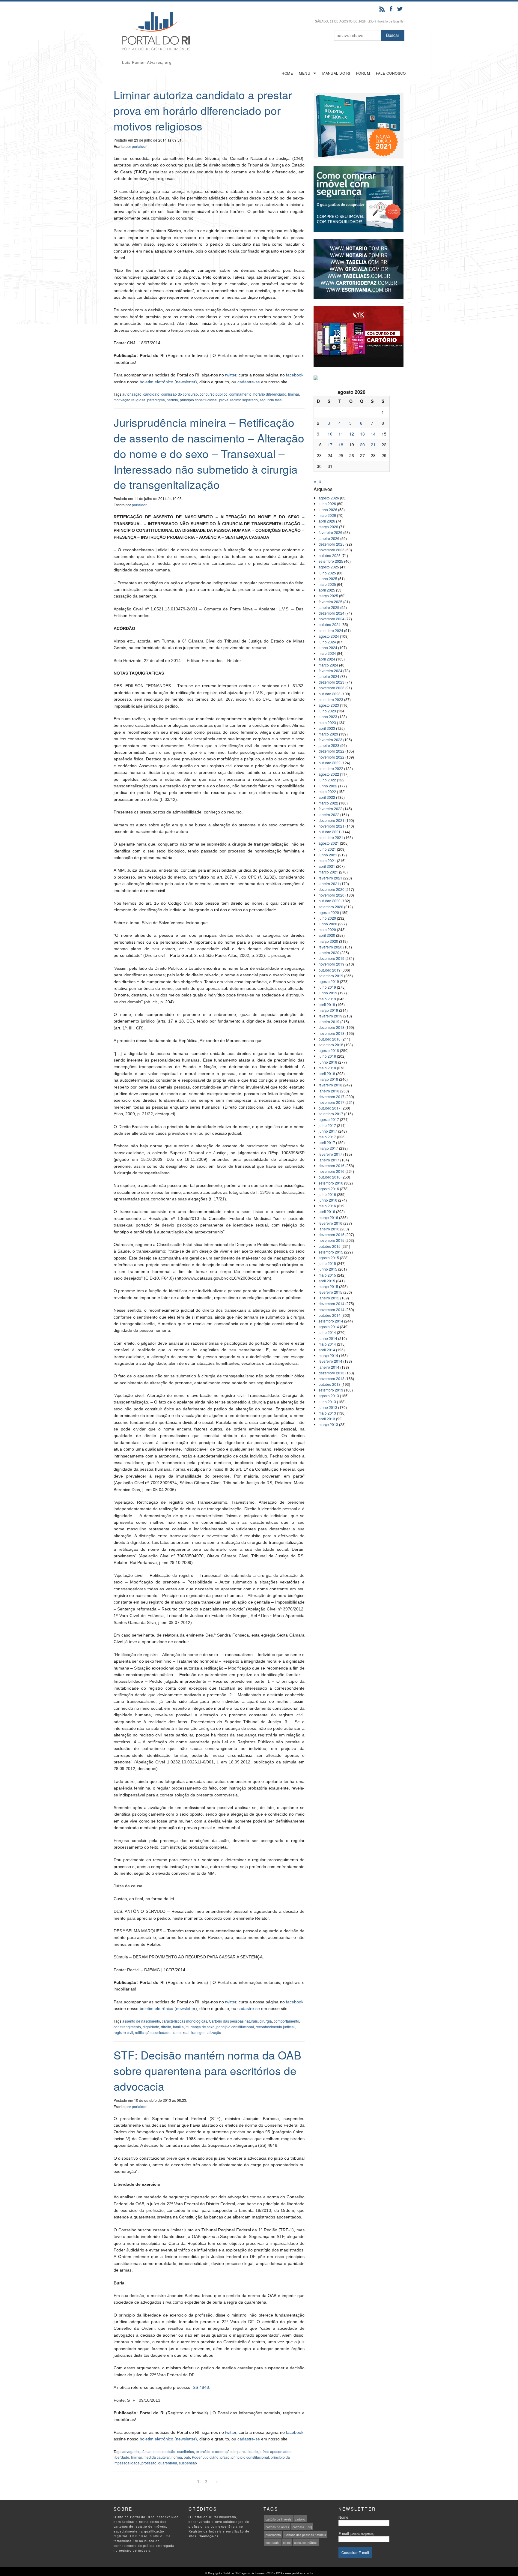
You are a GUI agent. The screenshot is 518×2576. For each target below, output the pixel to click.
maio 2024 (327, 653)
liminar (293, 394)
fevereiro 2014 (330, 1361)
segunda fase (271, 400)
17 (330, 445)
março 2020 (328, 941)
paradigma (156, 400)
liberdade (121, 2457)
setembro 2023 (331, 699)
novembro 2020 (332, 895)
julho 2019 (327, 987)
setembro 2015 (331, 1252)
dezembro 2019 (332, 958)
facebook (295, 375)
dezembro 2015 (332, 1234)
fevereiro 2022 (330, 809)
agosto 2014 (329, 1327)
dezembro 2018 (332, 1027)
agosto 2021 (329, 843)
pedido (172, 400)
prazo (225, 2457)
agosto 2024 (329, 636)
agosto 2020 (329, 912)
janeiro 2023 (329, 745)
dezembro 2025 (332, 544)
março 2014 (328, 1355)
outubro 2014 (330, 1315)
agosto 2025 (329, 567)
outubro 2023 (330, 694)
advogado (131, 2451)
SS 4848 (201, 2387)
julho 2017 (327, 1125)
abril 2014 (327, 1350)
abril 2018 (327, 1073)
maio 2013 (327, 1413)
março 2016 (328, 1217)
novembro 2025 (332, 550)
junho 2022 (328, 786)
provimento (273, 2535)
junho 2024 (328, 647)
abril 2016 (327, 1211)
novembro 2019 (332, 964)
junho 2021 (328, 855)
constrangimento (127, 2027)
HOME (287, 73)
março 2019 (328, 1010)
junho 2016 (328, 1200)
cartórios (298, 2527)
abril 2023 (327, 728)
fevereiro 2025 (330, 602)
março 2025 (328, 596)
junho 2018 (328, 1062)
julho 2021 (327, 849)
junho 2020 (328, 924)
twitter (231, 375)
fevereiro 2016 (330, 1223)
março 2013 (328, 1424)
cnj (310, 2527)
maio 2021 (327, 860)
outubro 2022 (330, 763)
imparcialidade (246, 2451)
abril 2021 (327, 866)
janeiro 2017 (329, 1160)
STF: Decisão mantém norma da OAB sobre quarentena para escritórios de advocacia (207, 2070)
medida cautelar (157, 2457)
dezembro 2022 (332, 751)
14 (373, 434)
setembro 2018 (331, 1045)
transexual (181, 2032)
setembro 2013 (331, 1390)
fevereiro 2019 (330, 1016)
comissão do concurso (180, 394)
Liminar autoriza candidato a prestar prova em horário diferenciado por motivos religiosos (203, 110)
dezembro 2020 (332, 889)
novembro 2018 (332, 1033)
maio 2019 (327, 999)
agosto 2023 (329, 705)
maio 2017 (327, 1137)
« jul (318, 481)
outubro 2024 (330, 624)
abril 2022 (327, 797)
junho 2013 (328, 1407)
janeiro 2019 (329, 1021)
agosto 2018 (329, 1050)
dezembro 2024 (332, 613)
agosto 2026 (329, 498)
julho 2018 (327, 1056)
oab (187, 2457)
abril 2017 (327, 1142)
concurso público (214, 394)
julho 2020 (327, 918)
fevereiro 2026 (330, 532)
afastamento (151, 2451)
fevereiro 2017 (330, 1154)
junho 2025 (328, 578)
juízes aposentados (275, 2451)
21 (373, 445)
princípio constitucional (199, 400)
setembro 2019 (331, 976)
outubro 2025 (330, 555)
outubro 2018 (330, 1039)
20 (362, 445)
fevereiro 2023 (330, 740)
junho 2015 (328, 1269)
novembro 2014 (332, 1309)
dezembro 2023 (332, 682)
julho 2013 (327, 1402)
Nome (343, 2517)
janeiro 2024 (329, 676)
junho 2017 (328, 1131)
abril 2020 (327, 935)
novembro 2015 (332, 1240)
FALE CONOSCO (391, 73)
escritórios (186, 2451)
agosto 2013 (329, 1396)
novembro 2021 (332, 826)
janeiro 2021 (329, 884)
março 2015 (328, 1286)
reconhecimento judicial (275, 2027)
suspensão (188, 2463)
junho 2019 (328, 993)
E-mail (356, 2533)
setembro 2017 (331, 1114)
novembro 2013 (332, 1378)
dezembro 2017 (332, 1096)
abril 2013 (327, 1419)
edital (287, 2543)
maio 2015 (327, 1275)
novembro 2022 (332, 757)
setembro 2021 (331, 837)
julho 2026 (327, 503)
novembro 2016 (332, 1171)
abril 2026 (327, 521)
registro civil (123, 2032)
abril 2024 (327, 659)
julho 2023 (327, 711)
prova (224, 400)
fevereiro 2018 (330, 1085)
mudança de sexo (200, 2027)
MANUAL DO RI (336, 73)
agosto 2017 (329, 1119)
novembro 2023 (332, 688)
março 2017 (328, 1148)
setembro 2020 (331, 907)
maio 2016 (327, 1206)
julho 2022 (327, 780)
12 (352, 434)
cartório (300, 2519)
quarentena (168, 2463)
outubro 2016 (330, 1177)
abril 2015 (327, 1281)
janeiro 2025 (329, 607)
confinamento (240, 394)
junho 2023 (328, 716)
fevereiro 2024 (330, 671)
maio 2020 (327, 929)
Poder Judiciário (205, 2457)
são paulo (272, 2543)
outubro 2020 (330, 901)
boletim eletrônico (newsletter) (168, 382)
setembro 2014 (331, 1321)
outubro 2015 (330, 1246)
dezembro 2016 (332, 1165)
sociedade (162, 2032)
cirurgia (266, 2021)
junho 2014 (328, 1338)
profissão (149, 2463)
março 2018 (328, 1079)
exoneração (222, 2451)
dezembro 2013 (332, 1373)
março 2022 (328, 803)
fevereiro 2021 (330, 878)
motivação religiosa (129, 400)
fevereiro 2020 (330, 947)
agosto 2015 (329, 1258)
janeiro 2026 (329, 538)
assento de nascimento (141, 2021)
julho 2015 (327, 1263)
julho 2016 (327, 1194)
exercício (203, 2451)
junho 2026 (328, 509)
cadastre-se (249, 382)
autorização (132, 394)
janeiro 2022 (329, 815)
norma (177, 2457)
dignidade (151, 2027)
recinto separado (244, 400)
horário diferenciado (270, 394)
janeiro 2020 (329, 953)
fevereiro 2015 (330, 1292)
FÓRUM (363, 73)
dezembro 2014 (332, 1303)
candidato (151, 394)
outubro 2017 (330, 1108)
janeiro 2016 (329, 1229)
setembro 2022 (331, 768)
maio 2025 (327, 584)
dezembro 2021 (332, 820)
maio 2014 (327, 1344)
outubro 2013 (330, 1384)
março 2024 (328, 665)
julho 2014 (327, 1332)
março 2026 (328, 527)
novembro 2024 (332, 619)
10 (330, 434)
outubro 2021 (330, 832)
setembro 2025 (331, 561)
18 (341, 445)
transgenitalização (206, 2032)
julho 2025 (327, 573)
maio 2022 (327, 791)
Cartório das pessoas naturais (233, 2021)
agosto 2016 (329, 1189)
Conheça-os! (209, 2536)
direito (166, 2027)
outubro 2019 (330, 970)
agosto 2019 (329, 981)
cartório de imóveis (278, 2519)
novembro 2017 (332, 1102)
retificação (143, 2032)
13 (362, 434)
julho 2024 (327, 642)
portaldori (140, 146)
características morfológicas (185, 2021)
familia (178, 2027)
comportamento (286, 2021)
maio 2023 (327, 722)
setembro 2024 (331, 630)
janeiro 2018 (329, 1091)
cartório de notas (277, 2527)
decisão (169, 2451)
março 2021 (328, 872)
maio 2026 (327, 515)
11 (341, 434)
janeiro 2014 (329, 1367)
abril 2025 (327, 590)
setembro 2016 (331, 1183)
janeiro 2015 (329, 1298)
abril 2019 (327, 1004)
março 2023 (328, 734)
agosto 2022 (329, 774)
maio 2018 (327, 1068)
